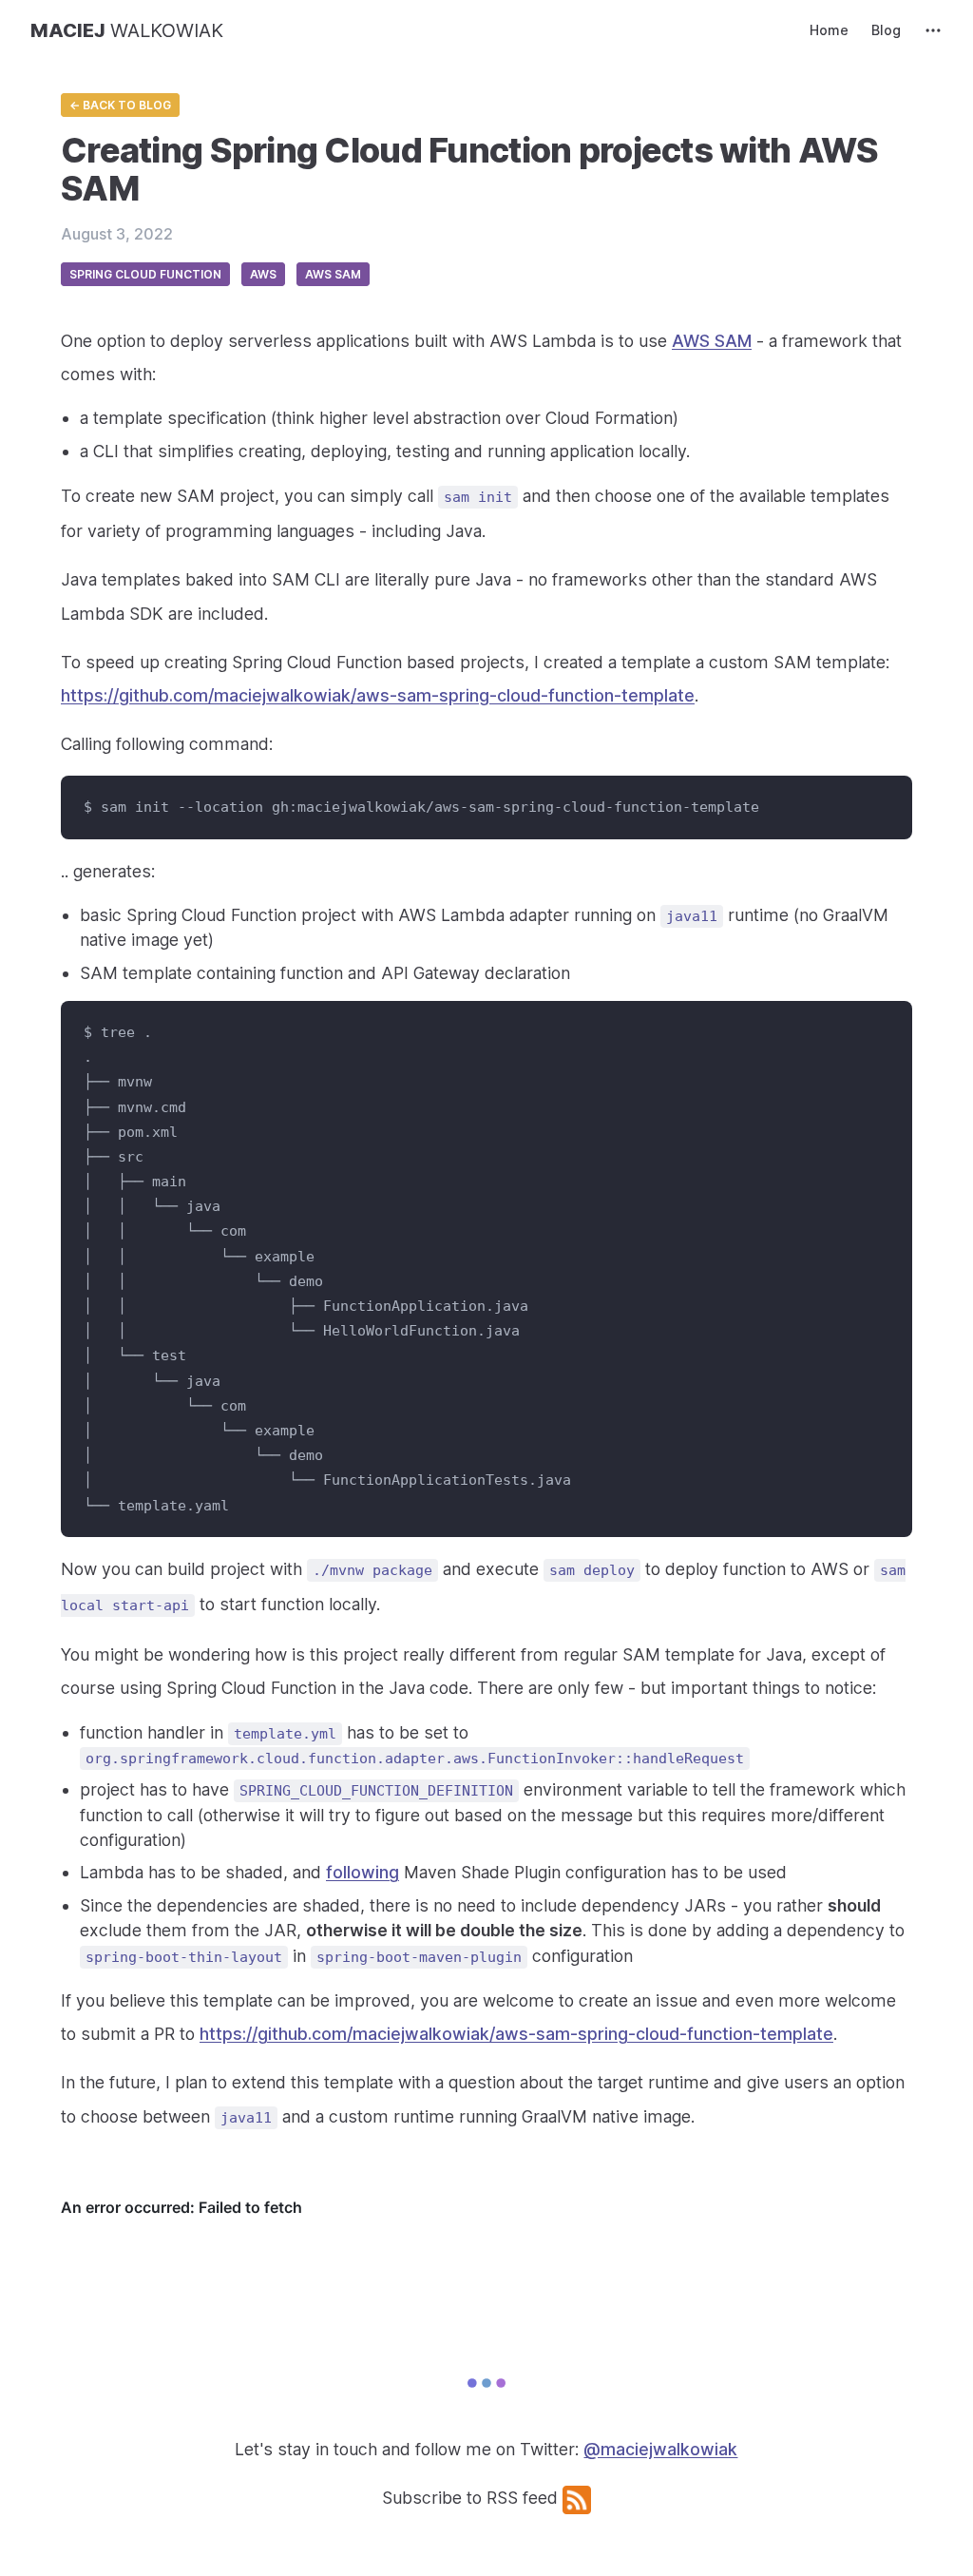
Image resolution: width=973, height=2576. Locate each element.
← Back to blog (120, 105)
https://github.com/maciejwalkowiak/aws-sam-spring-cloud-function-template (378, 695)
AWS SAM (712, 341)
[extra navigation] (933, 30)
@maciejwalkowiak (660, 2449)
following (362, 1872)
